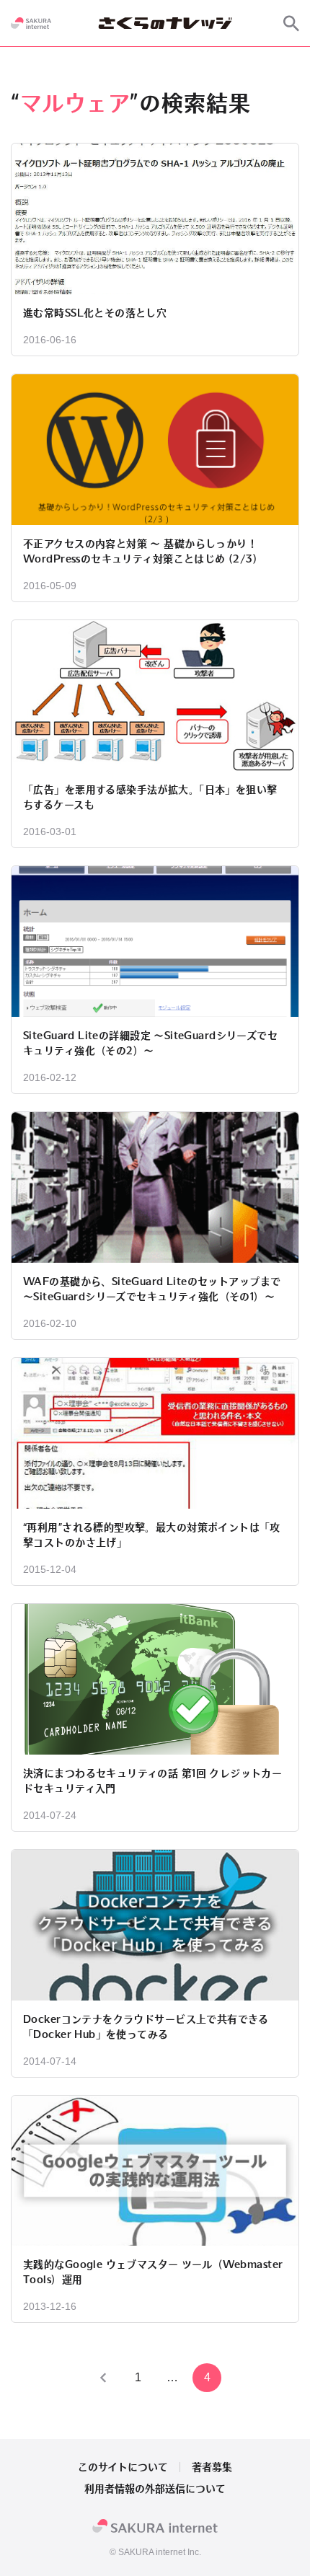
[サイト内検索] (291, 23)
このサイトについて (123, 2467)
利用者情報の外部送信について (155, 2489)
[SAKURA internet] (31, 23)
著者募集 (212, 2467)
